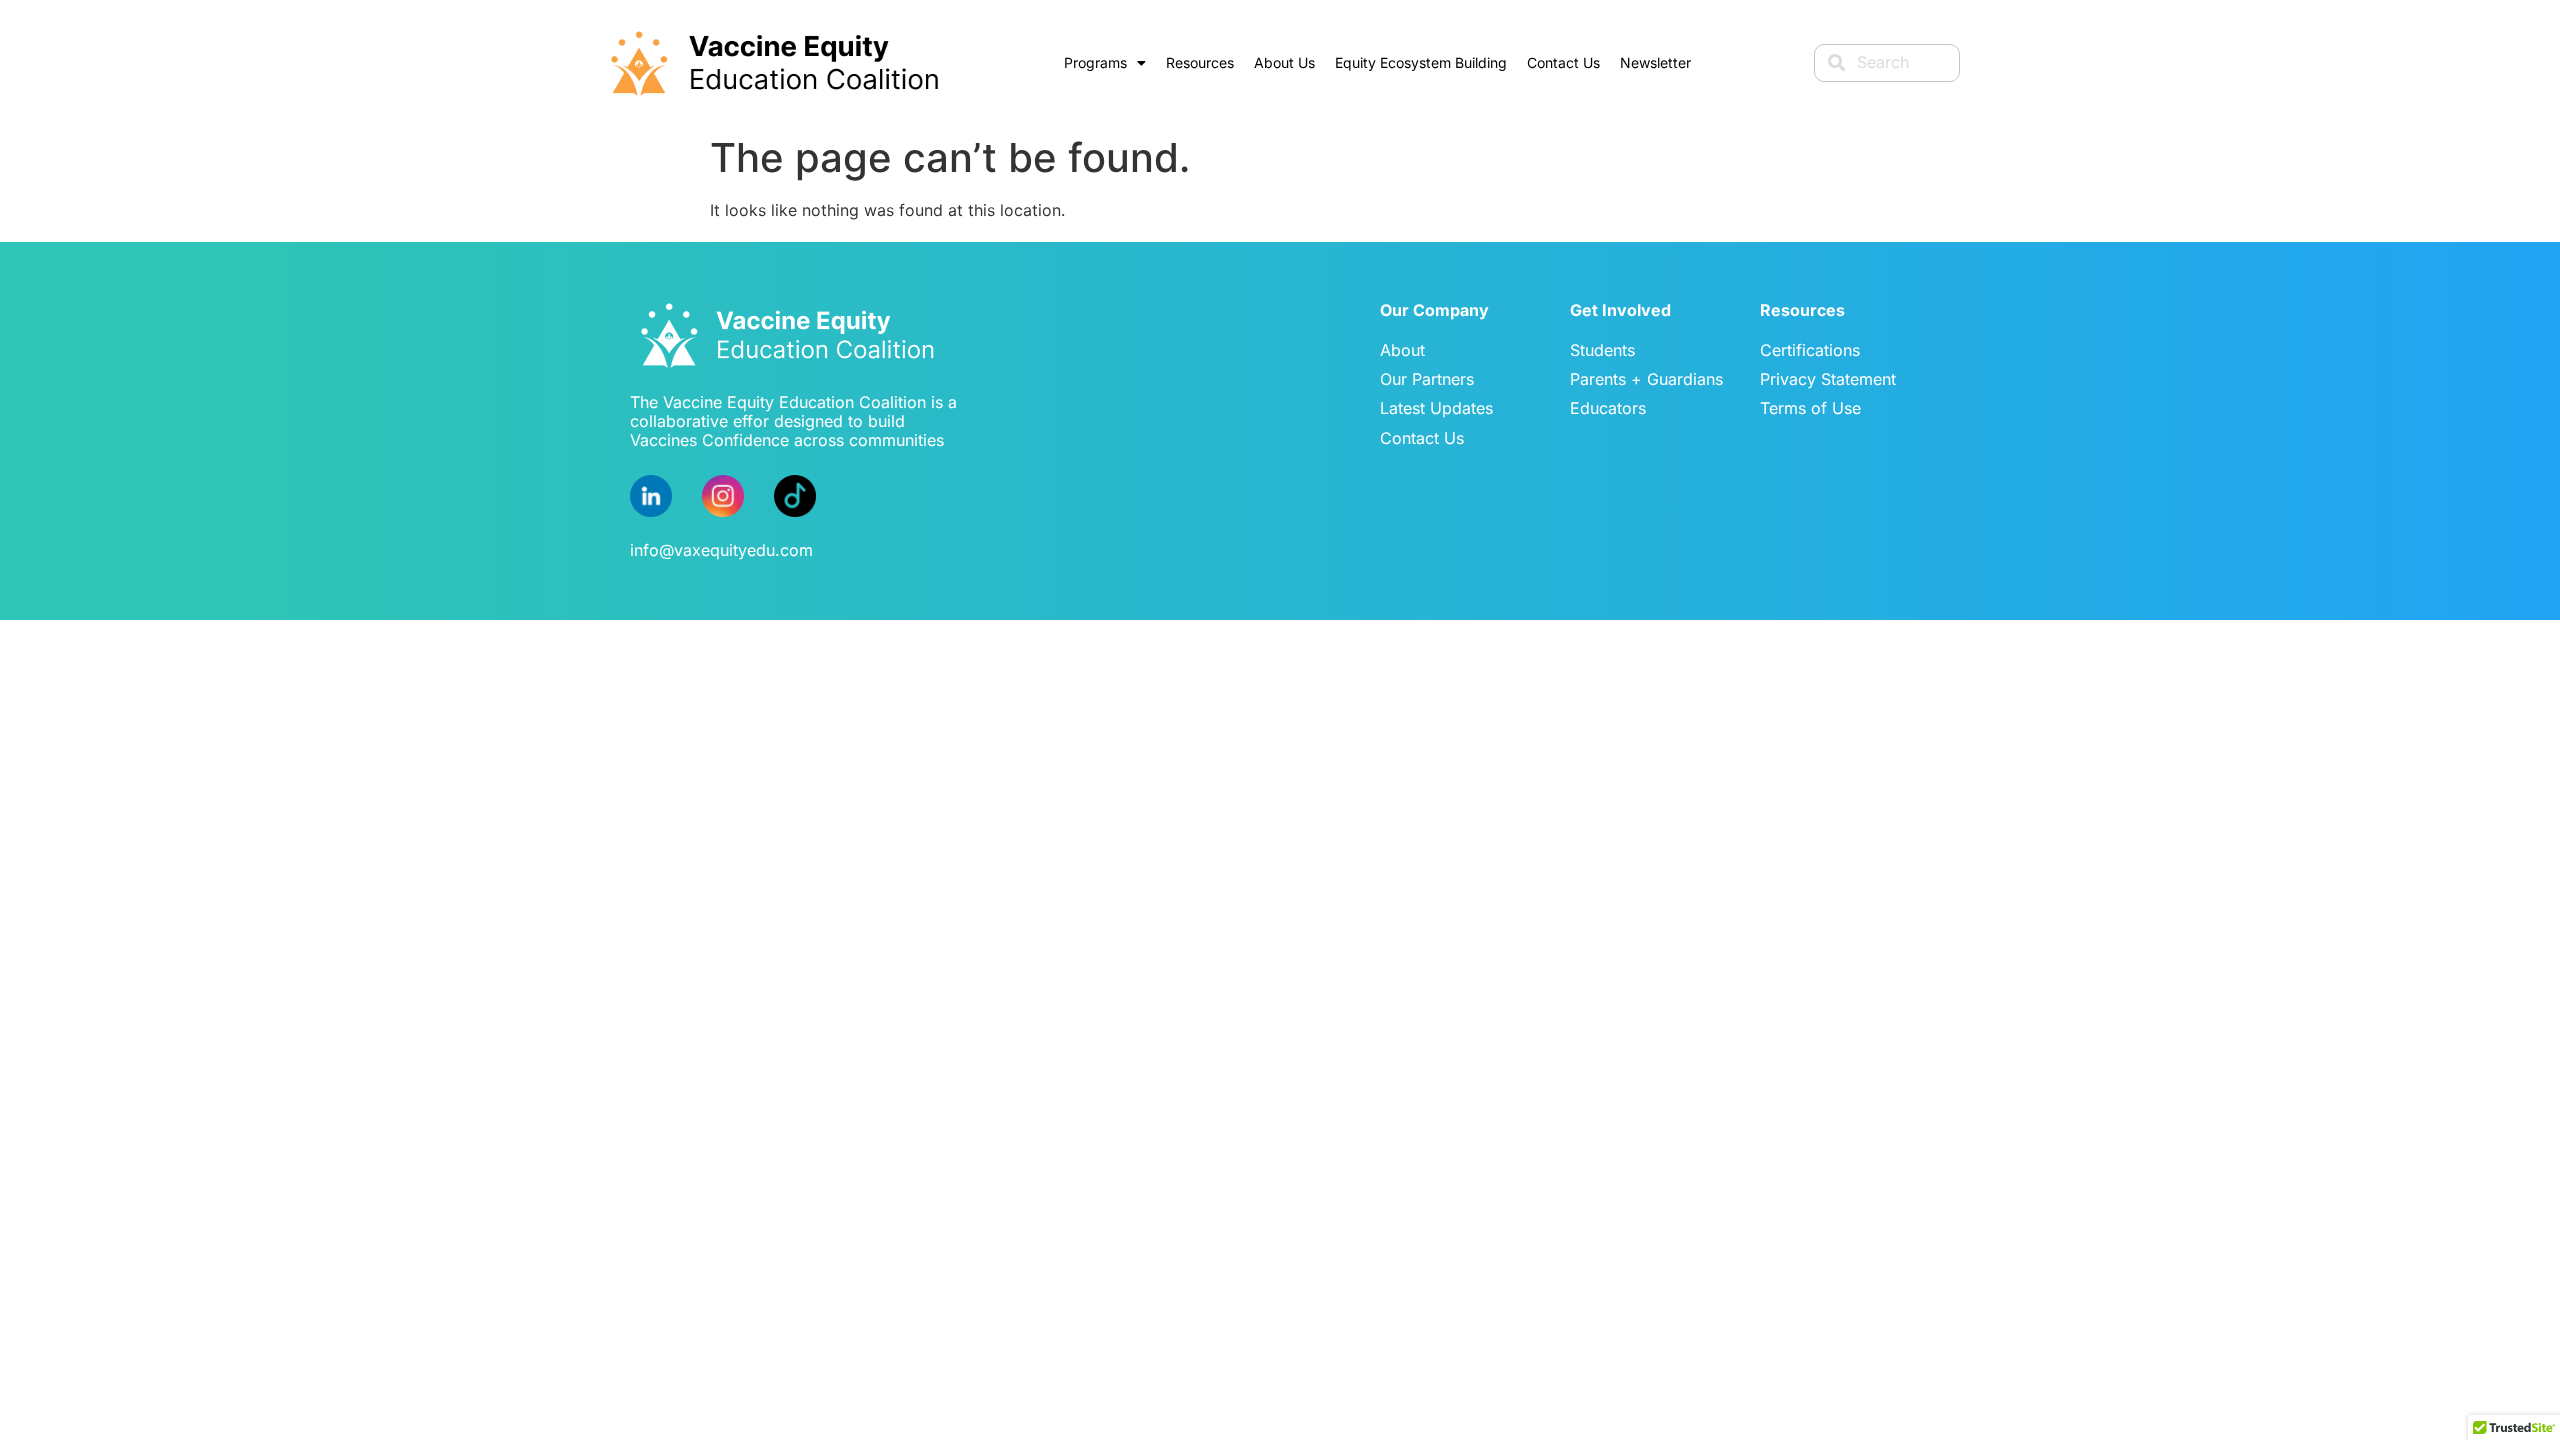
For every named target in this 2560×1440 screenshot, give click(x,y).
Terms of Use (1810, 408)
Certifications (1810, 350)
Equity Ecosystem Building (1421, 62)
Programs (1095, 62)
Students (1602, 350)
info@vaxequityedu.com (721, 550)
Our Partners (1427, 379)
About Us (1284, 62)
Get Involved (1620, 310)
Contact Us (1563, 62)
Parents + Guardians (1646, 379)
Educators (1608, 408)
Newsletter (1655, 62)
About (1402, 350)
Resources (1200, 62)
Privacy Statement (1828, 379)
